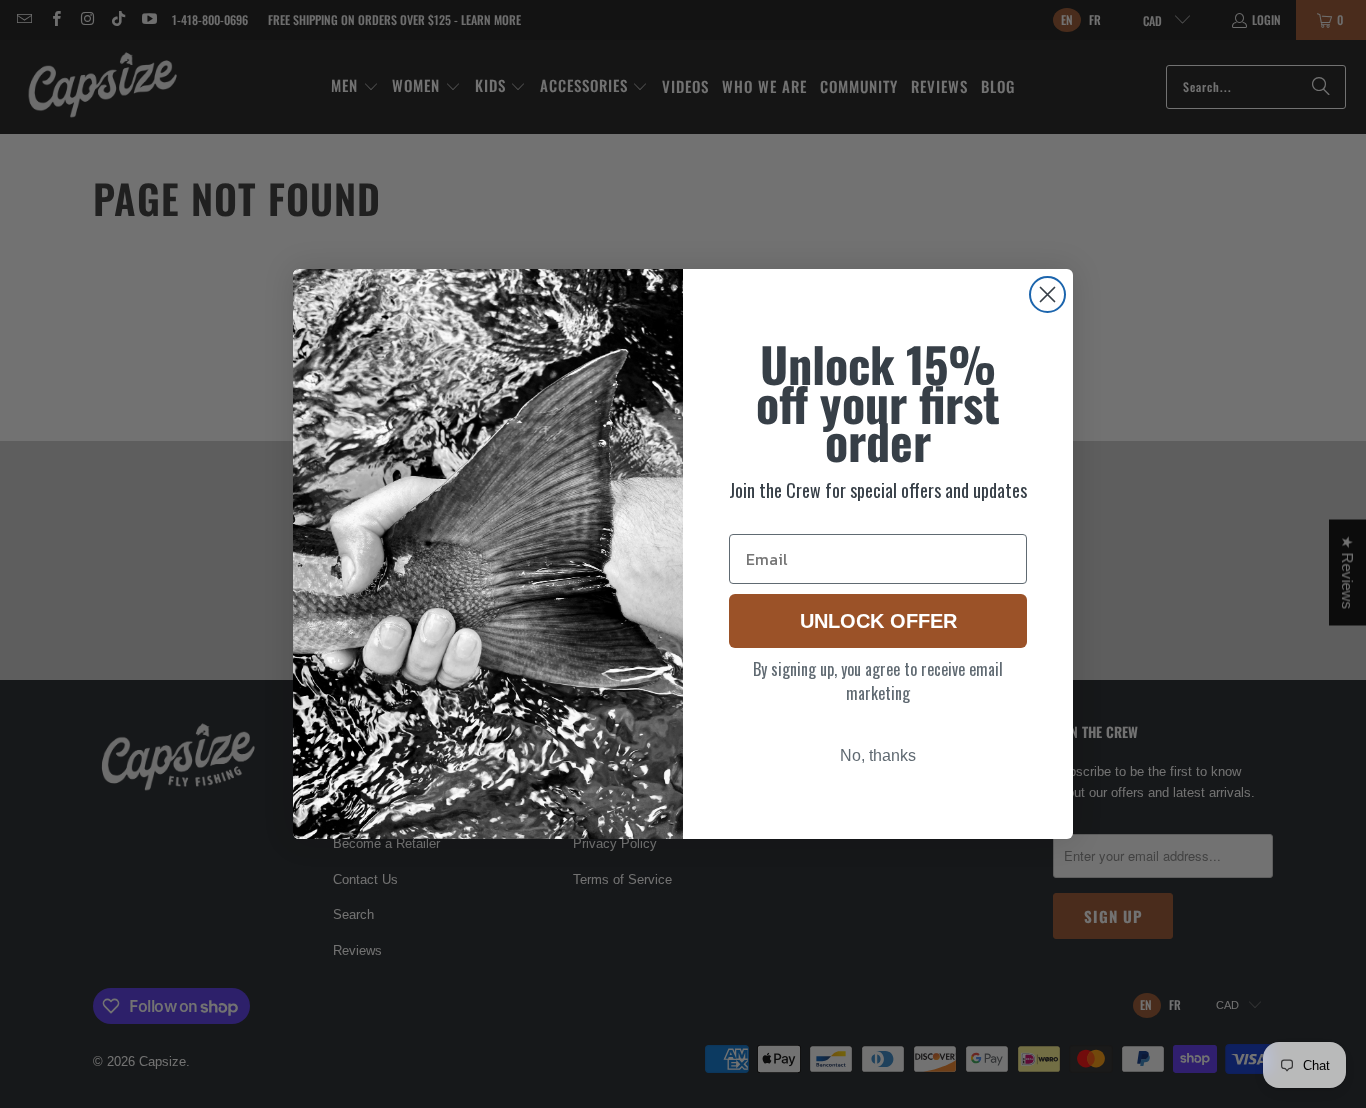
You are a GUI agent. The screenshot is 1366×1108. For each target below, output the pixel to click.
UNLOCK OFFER (878, 621)
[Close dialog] (1047, 294)
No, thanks (878, 755)
